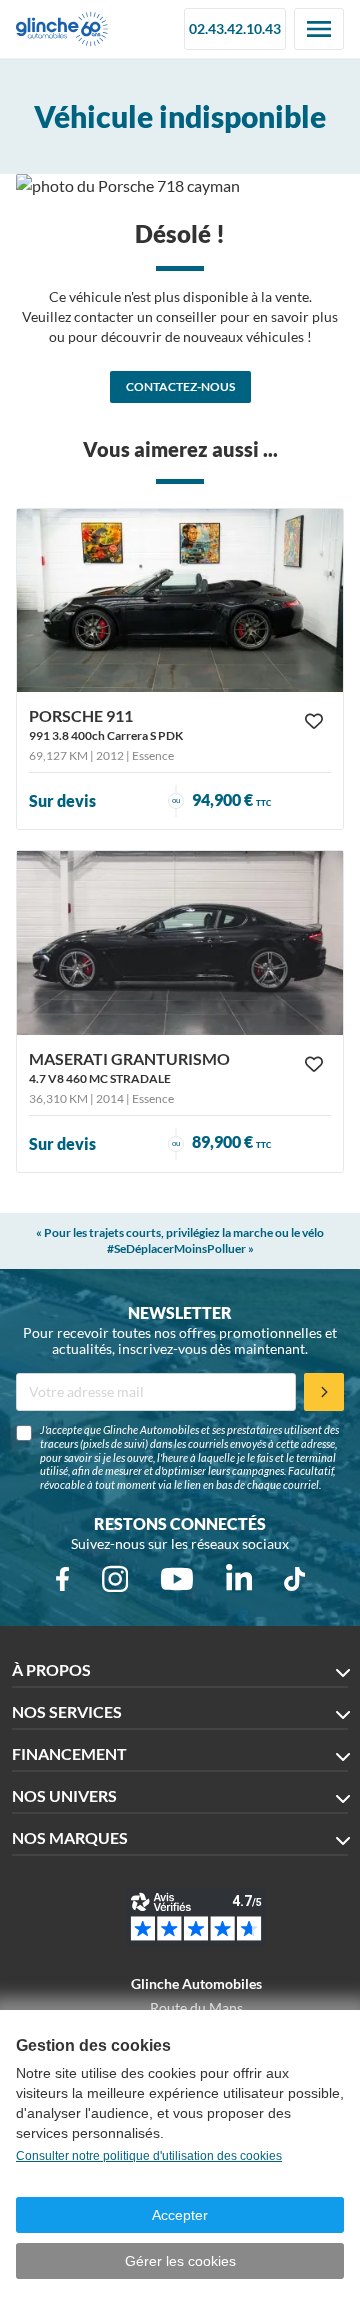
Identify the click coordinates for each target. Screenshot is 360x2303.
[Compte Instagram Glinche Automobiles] (115, 1579)
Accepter (180, 2215)
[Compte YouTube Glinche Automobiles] (177, 1579)
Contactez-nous (180, 386)
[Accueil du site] (62, 29)
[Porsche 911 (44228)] (180, 600)
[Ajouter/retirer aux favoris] (314, 721)
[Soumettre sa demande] (324, 1392)
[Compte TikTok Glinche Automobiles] (294, 1579)
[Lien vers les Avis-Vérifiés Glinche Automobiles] (196, 1917)
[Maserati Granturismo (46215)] (180, 942)
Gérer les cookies (180, 2261)
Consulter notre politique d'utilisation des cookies (149, 2156)
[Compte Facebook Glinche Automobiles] (62, 1579)
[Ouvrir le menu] (319, 29)
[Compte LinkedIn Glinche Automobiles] (239, 1579)
